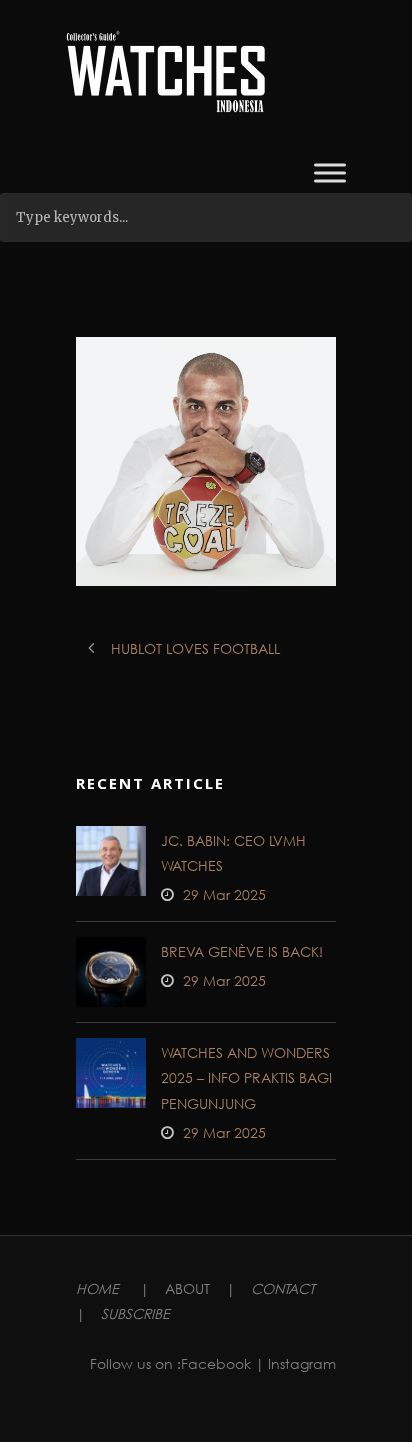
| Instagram (295, 1363)
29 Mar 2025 (224, 894)
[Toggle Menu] (330, 172)
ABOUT (187, 1288)
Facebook (216, 1363)
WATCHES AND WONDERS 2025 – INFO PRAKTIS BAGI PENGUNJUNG (246, 1077)
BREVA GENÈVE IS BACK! (242, 951)
